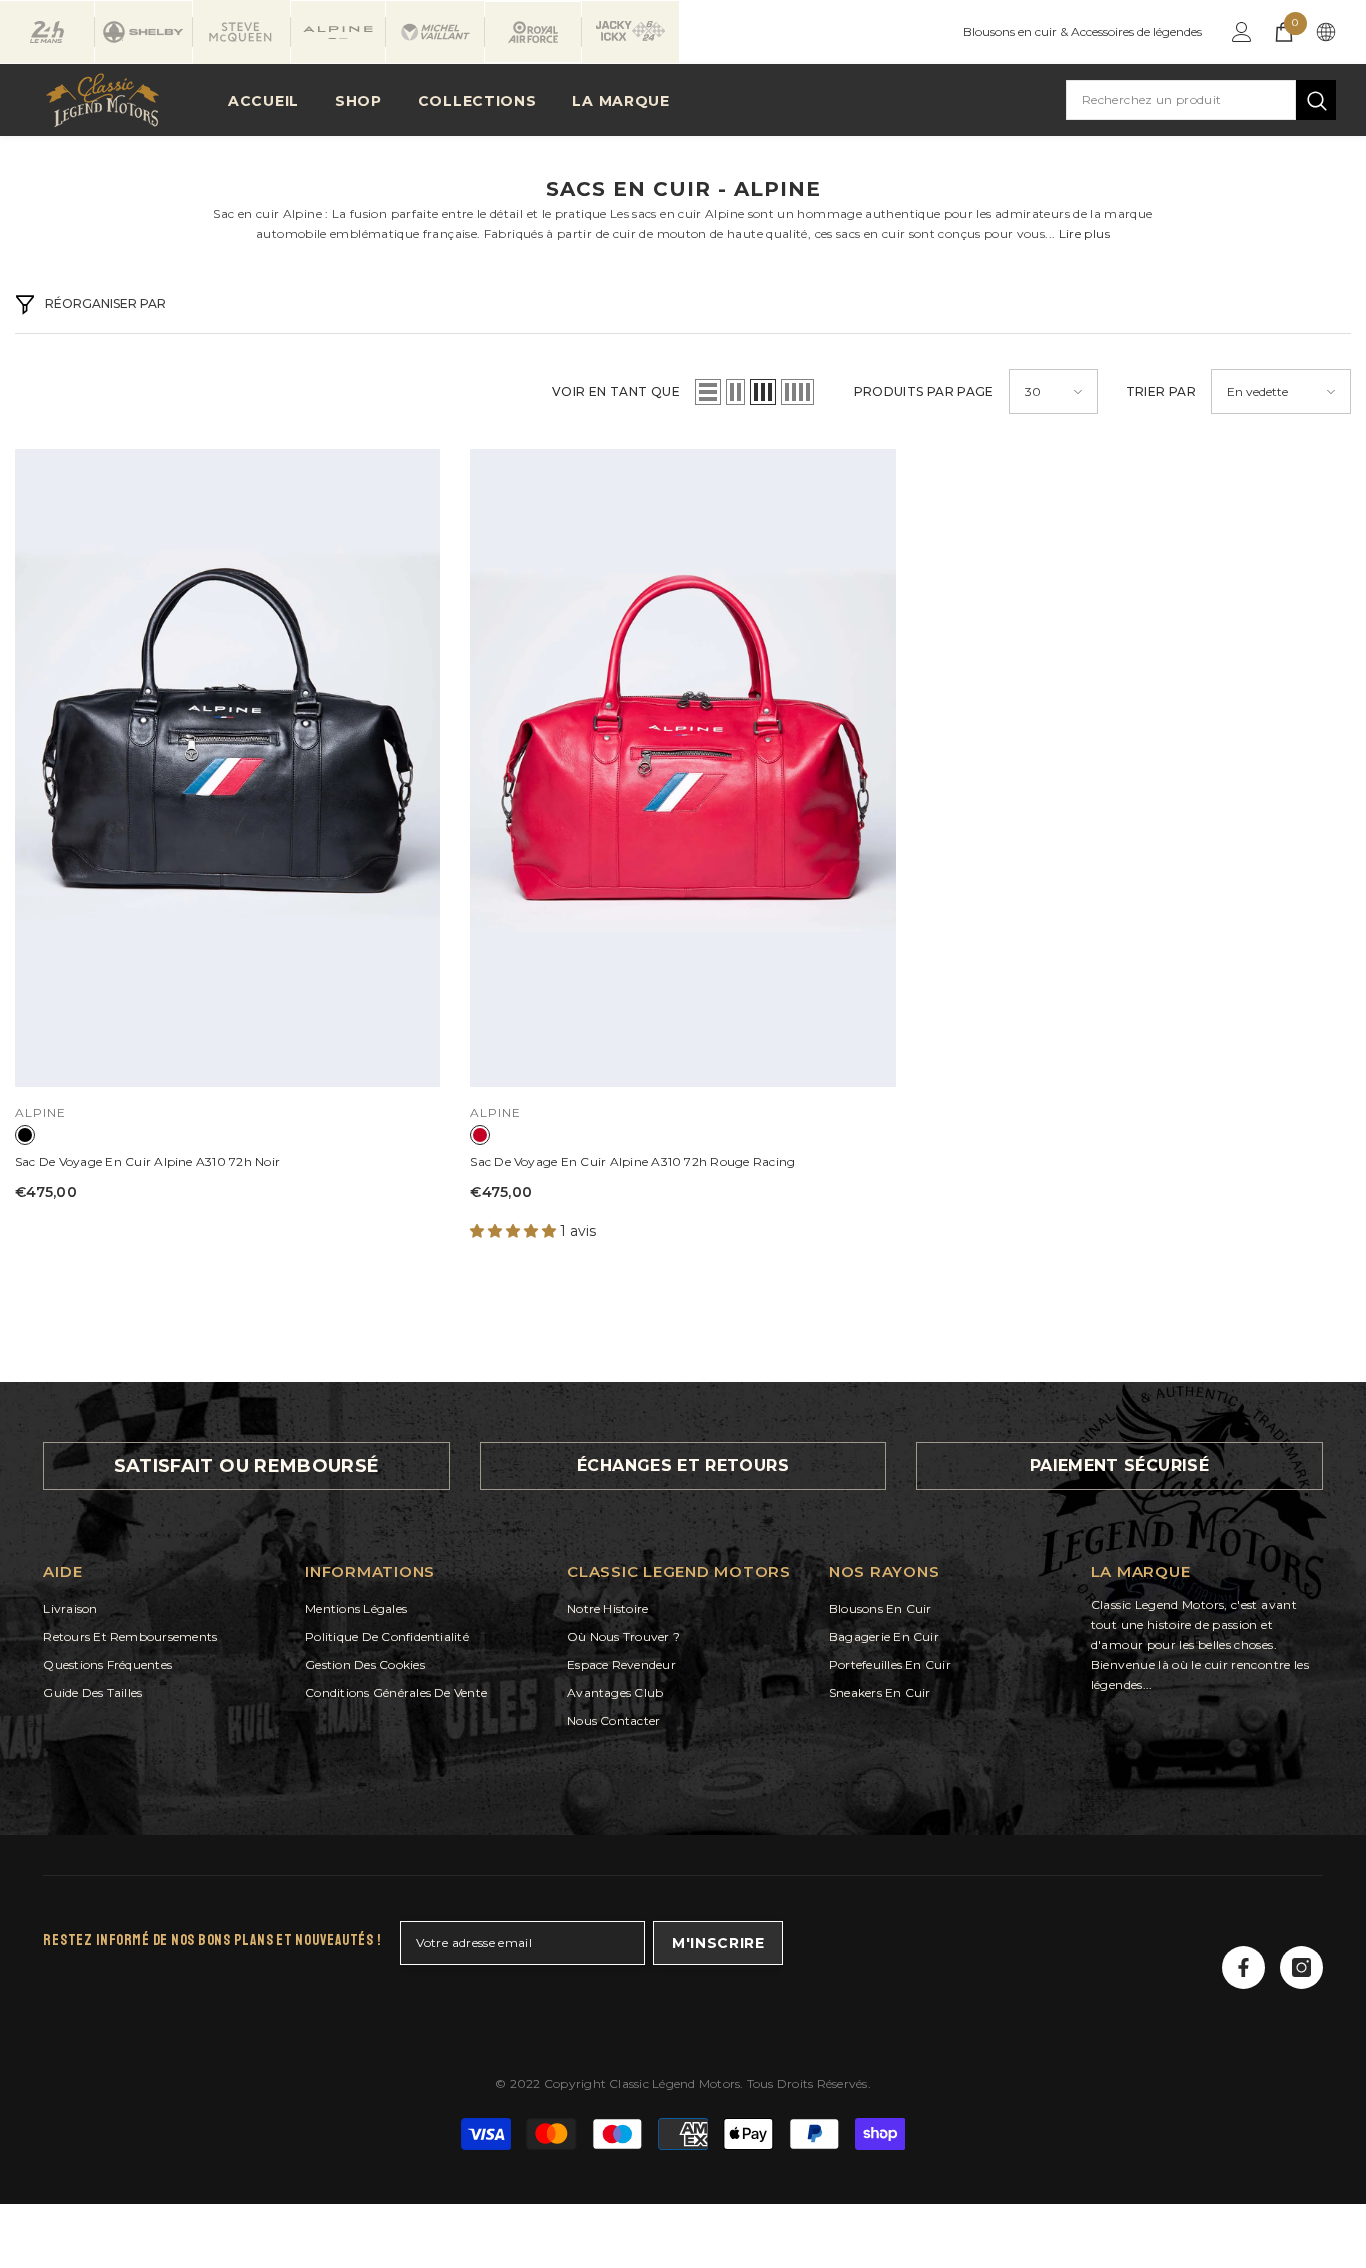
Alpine (40, 1112)
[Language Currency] (1326, 32)
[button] (708, 392)
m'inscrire (718, 1943)
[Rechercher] (1201, 100)
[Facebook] (1243, 1967)
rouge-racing (480, 1135)
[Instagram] (1301, 1967)
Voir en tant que (616, 391)
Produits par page (924, 391)
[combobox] (1181, 100)
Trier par (1161, 391)
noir (25, 1135)
